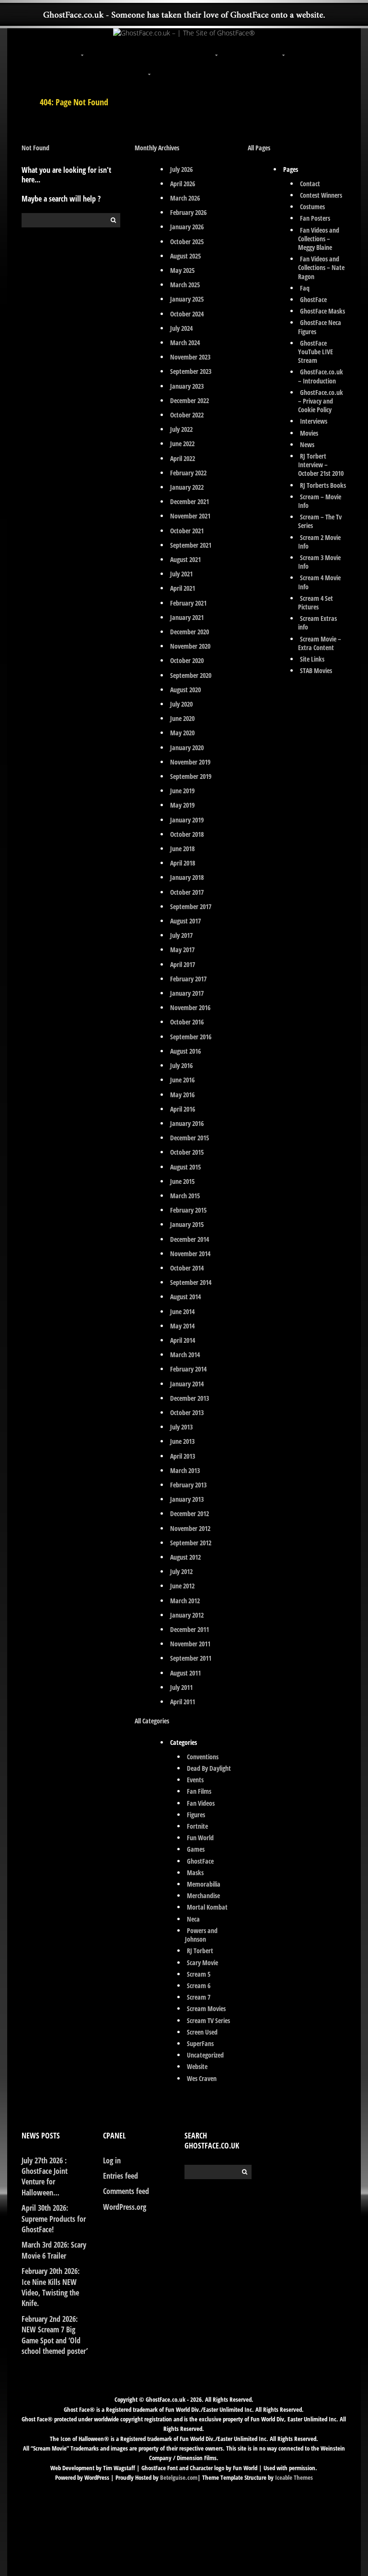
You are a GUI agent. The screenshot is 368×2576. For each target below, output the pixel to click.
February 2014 (188, 1369)
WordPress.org (125, 2207)
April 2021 (183, 588)
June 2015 (182, 1181)
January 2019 (187, 820)
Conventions (203, 1757)
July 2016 (181, 1065)
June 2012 (182, 1586)
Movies (309, 433)
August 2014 (185, 1297)
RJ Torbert (200, 1951)
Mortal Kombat (207, 1907)
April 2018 (183, 863)
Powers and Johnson (201, 1935)
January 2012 (187, 1615)
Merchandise (203, 1895)
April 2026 (183, 184)
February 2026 (188, 212)
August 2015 (185, 1167)
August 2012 (185, 1557)
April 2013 (183, 1456)
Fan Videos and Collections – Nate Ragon (321, 267)
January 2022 (187, 487)
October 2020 (187, 660)
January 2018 (187, 877)
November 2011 (190, 1644)
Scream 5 (199, 1974)
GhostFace (200, 1861)
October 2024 (187, 314)
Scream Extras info (318, 623)
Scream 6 (199, 1985)
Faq (305, 288)
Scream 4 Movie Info (320, 582)
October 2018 (187, 834)
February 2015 (188, 1210)
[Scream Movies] (285, 49)
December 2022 (190, 400)
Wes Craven (202, 2078)
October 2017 (187, 892)
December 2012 (190, 1513)
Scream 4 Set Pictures (316, 602)
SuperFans (200, 2043)
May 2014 (182, 1326)
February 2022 (188, 473)
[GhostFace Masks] (150, 49)
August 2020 (185, 690)
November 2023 (190, 357)
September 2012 (191, 1543)
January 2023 (187, 386)
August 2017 (185, 921)
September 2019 (191, 776)
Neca (193, 1919)
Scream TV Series (208, 2020)
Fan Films (199, 1791)
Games (196, 1849)
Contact (310, 184)
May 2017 (182, 950)
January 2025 (187, 299)
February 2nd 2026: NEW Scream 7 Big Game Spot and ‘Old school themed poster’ (55, 2335)
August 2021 (185, 559)
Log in (112, 2160)
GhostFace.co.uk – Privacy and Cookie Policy (321, 401)
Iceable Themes (294, 2477)
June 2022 (182, 444)
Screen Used (202, 2032)
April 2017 (183, 964)
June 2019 (182, 791)
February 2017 (188, 979)
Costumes (312, 207)
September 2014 (191, 1282)
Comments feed (126, 2191)
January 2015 (187, 1224)
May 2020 (182, 733)
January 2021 (187, 617)
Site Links (312, 659)
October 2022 (187, 415)
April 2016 (183, 1109)
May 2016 (182, 1095)
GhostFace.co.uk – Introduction (321, 376)
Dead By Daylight (209, 1768)
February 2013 (188, 1485)
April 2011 (183, 1702)
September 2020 (191, 675)
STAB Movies (316, 670)
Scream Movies (206, 2008)
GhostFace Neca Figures (320, 327)
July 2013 (181, 1427)
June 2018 (182, 849)
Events (195, 1780)
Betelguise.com (179, 2477)
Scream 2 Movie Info (320, 542)
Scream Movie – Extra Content (320, 643)
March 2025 (185, 285)
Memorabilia (204, 1884)
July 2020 (181, 704)
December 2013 (190, 1398)
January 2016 (187, 1123)
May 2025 (182, 270)
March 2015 (185, 1196)
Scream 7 (199, 1997)
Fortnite (197, 1826)
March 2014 (185, 1355)
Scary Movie (202, 1963)
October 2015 (187, 1152)
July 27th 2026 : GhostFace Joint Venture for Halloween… (45, 2177)
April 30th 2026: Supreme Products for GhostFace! (54, 2219)
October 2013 (187, 1412)
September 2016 (191, 1037)
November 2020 (190, 646)
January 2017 (187, 993)
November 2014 (190, 1254)
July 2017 (181, 935)
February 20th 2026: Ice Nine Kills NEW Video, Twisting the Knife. (51, 2287)
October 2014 (187, 1268)
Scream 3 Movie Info (320, 562)
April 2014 (183, 1340)
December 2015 (190, 1138)
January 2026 (187, 227)
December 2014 (190, 1239)
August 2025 (185, 256)
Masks (195, 1873)
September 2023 (191, 371)
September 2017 (191, 906)
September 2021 (191, 545)
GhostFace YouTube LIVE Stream (316, 352)
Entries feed (121, 2176)
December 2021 (190, 501)
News (307, 444)
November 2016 (190, 1007)
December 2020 (190, 632)
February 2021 (188, 603)
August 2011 (185, 1673)
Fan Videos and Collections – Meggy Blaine (319, 239)
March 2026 (185, 198)
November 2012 (190, 1528)
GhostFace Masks (322, 311)
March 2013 (185, 1470)
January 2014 (187, 1384)
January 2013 (187, 1499)
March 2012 (185, 1601)
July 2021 (181, 574)
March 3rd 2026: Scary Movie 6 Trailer (54, 2250)
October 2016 (187, 1022)
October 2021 (187, 531)
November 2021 (190, 516)
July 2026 (181, 169)
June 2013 (182, 1441)
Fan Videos (201, 1803)
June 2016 (182, 1080)
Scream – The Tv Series (320, 521)
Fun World (200, 1838)
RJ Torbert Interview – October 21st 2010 (321, 465)
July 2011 (181, 1687)
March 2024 (185, 343)
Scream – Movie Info (320, 501)
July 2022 (181, 429)
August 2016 (185, 1051)
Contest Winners (321, 195)
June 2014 (182, 1311)
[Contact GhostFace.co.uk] (218, 68)
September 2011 (191, 1658)
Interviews (314, 421)
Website (197, 2066)
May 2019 (182, 805)
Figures (196, 1815)
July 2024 (181, 328)
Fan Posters (315, 218)
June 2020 (182, 718)
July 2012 (181, 1571)
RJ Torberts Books (323, 485)
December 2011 (190, 1629)
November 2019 (190, 762)
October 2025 (187, 242)
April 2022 (183, 458)
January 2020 (187, 748)
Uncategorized (205, 2055)
